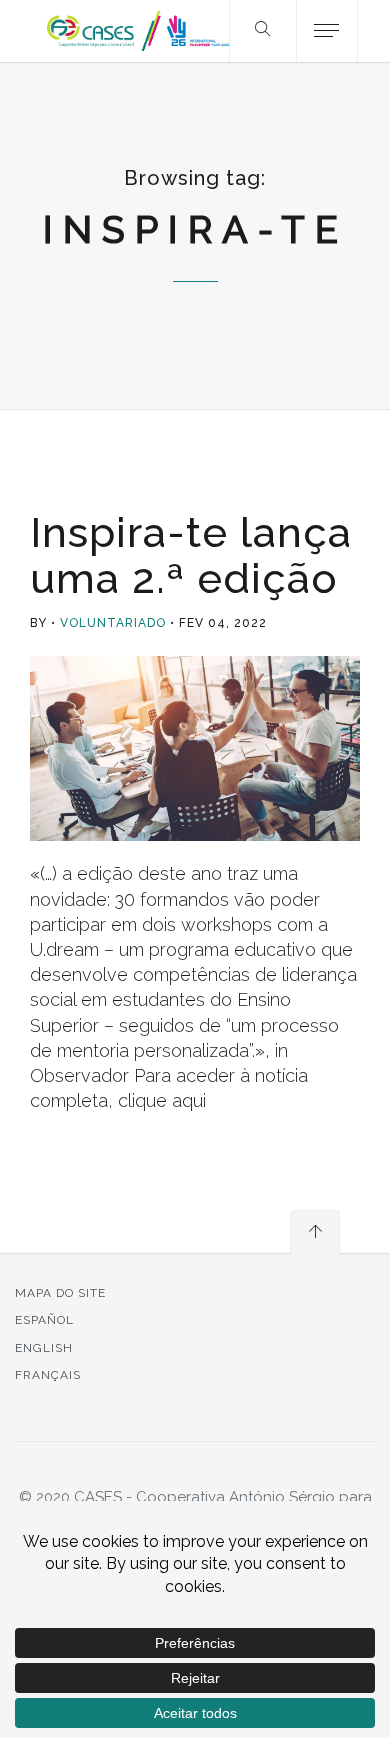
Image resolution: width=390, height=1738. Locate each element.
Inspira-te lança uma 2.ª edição (191, 555)
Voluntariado (113, 623)
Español (44, 1320)
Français (48, 1375)
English (44, 1348)
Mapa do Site (60, 1293)
